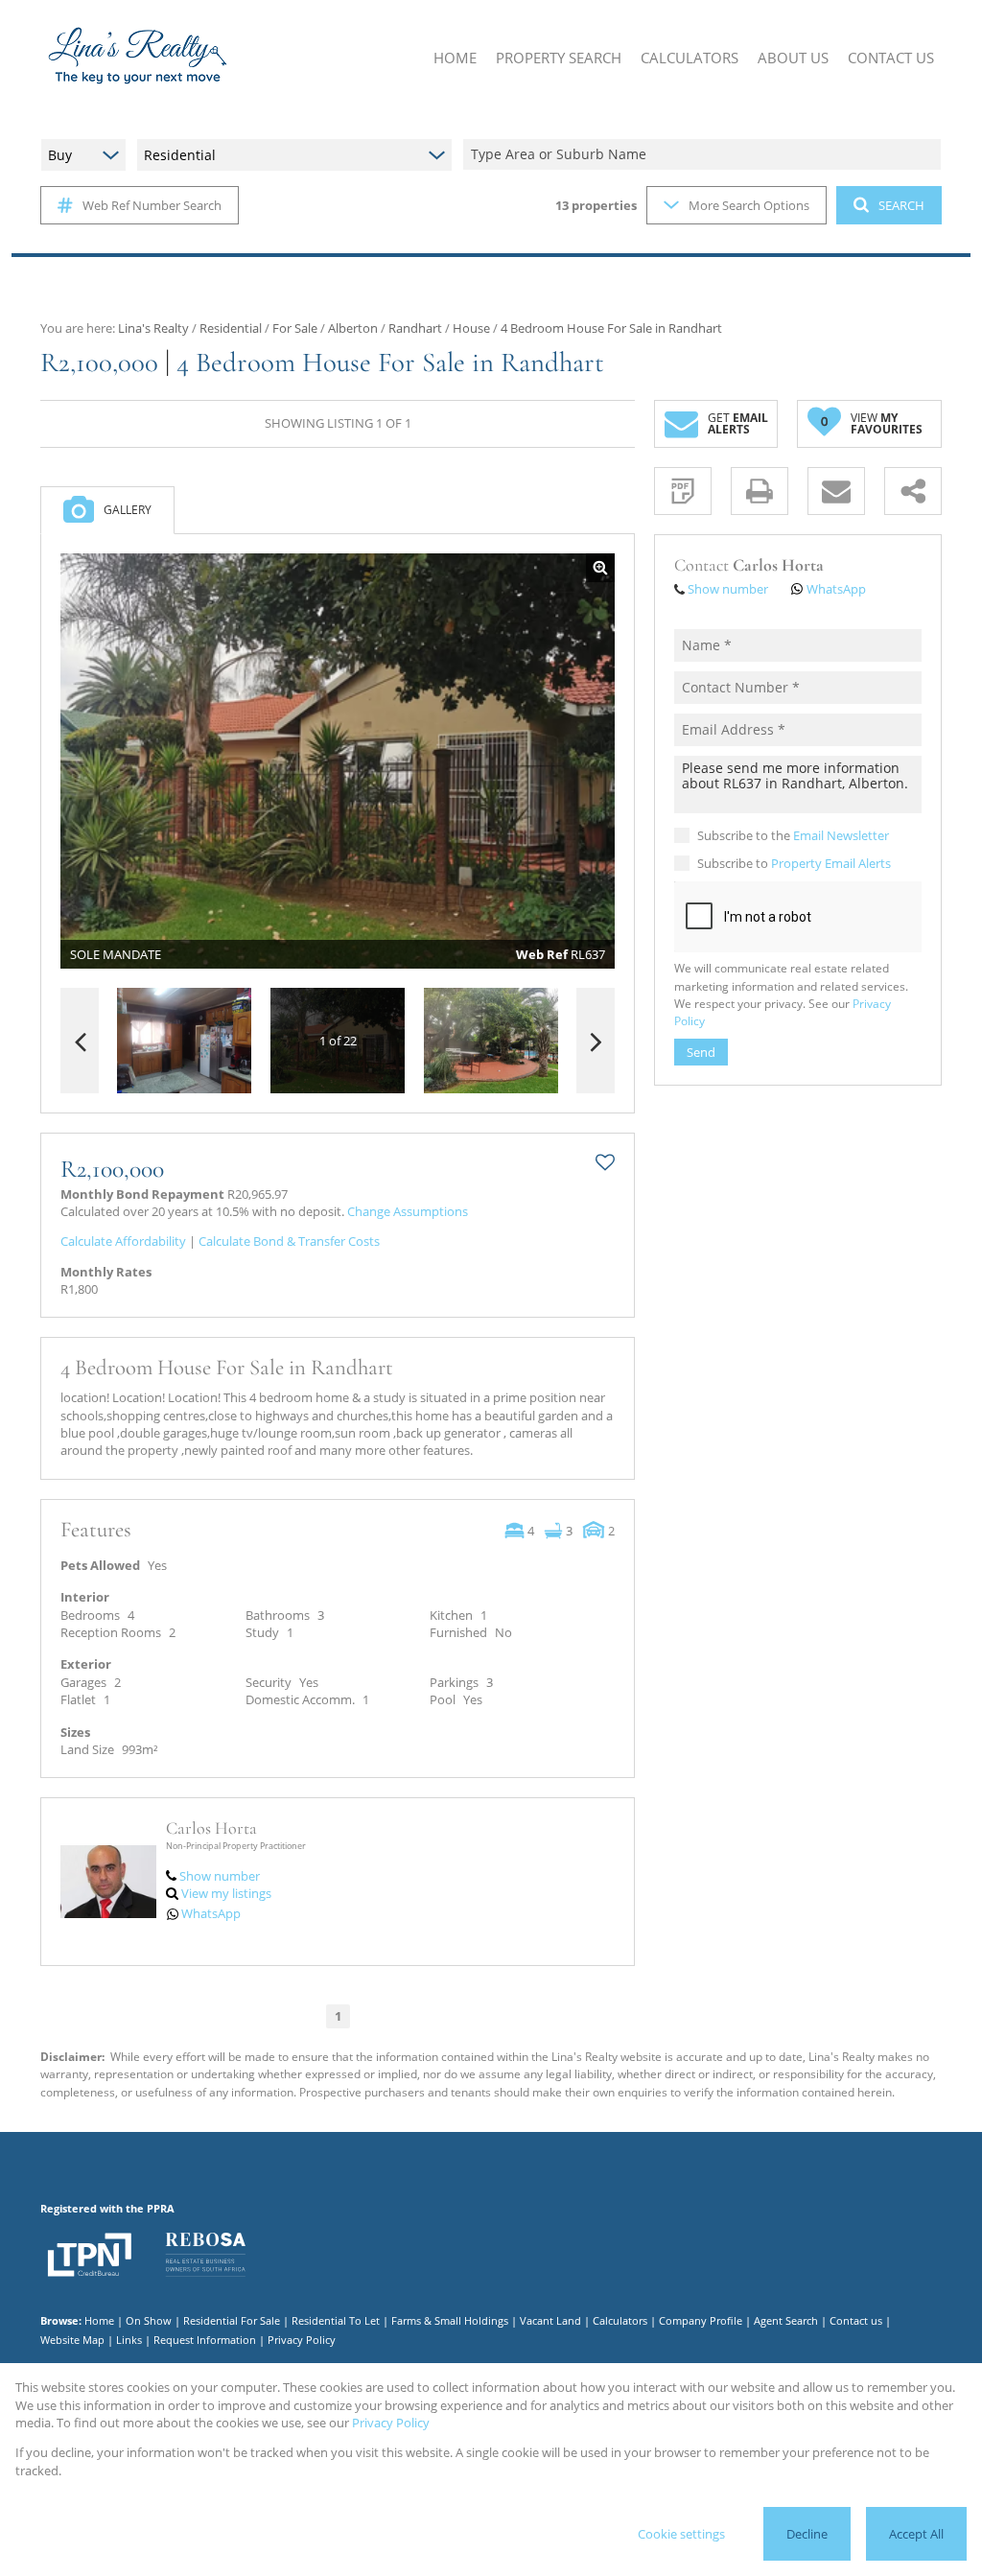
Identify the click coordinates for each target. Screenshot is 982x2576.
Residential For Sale (232, 2320)
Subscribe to (794, 863)
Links (129, 2340)
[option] (491, 1041)
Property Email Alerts (831, 863)
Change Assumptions (408, 1211)
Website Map (72, 2340)
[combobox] (705, 155)
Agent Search (786, 2320)
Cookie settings (681, 2534)
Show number (220, 1876)
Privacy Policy (302, 2340)
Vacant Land (550, 2320)
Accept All (916, 2534)
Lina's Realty (153, 328)
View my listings (226, 1893)
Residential (231, 328)
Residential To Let (336, 2320)
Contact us (856, 2320)
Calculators (620, 2320)
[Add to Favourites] (605, 1162)
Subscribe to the (793, 835)
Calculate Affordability (123, 1241)
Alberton (353, 328)
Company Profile (701, 2320)
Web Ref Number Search (152, 205)
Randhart (415, 328)
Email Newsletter (841, 835)
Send (701, 1052)
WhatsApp (211, 1913)
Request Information (205, 2340)
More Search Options (749, 205)
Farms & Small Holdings (450, 2320)
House (471, 328)
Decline (807, 2534)
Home (99, 2320)
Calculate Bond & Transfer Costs (289, 1241)
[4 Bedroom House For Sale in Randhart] (338, 761)
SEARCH (901, 205)
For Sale (295, 328)
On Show (149, 2320)
